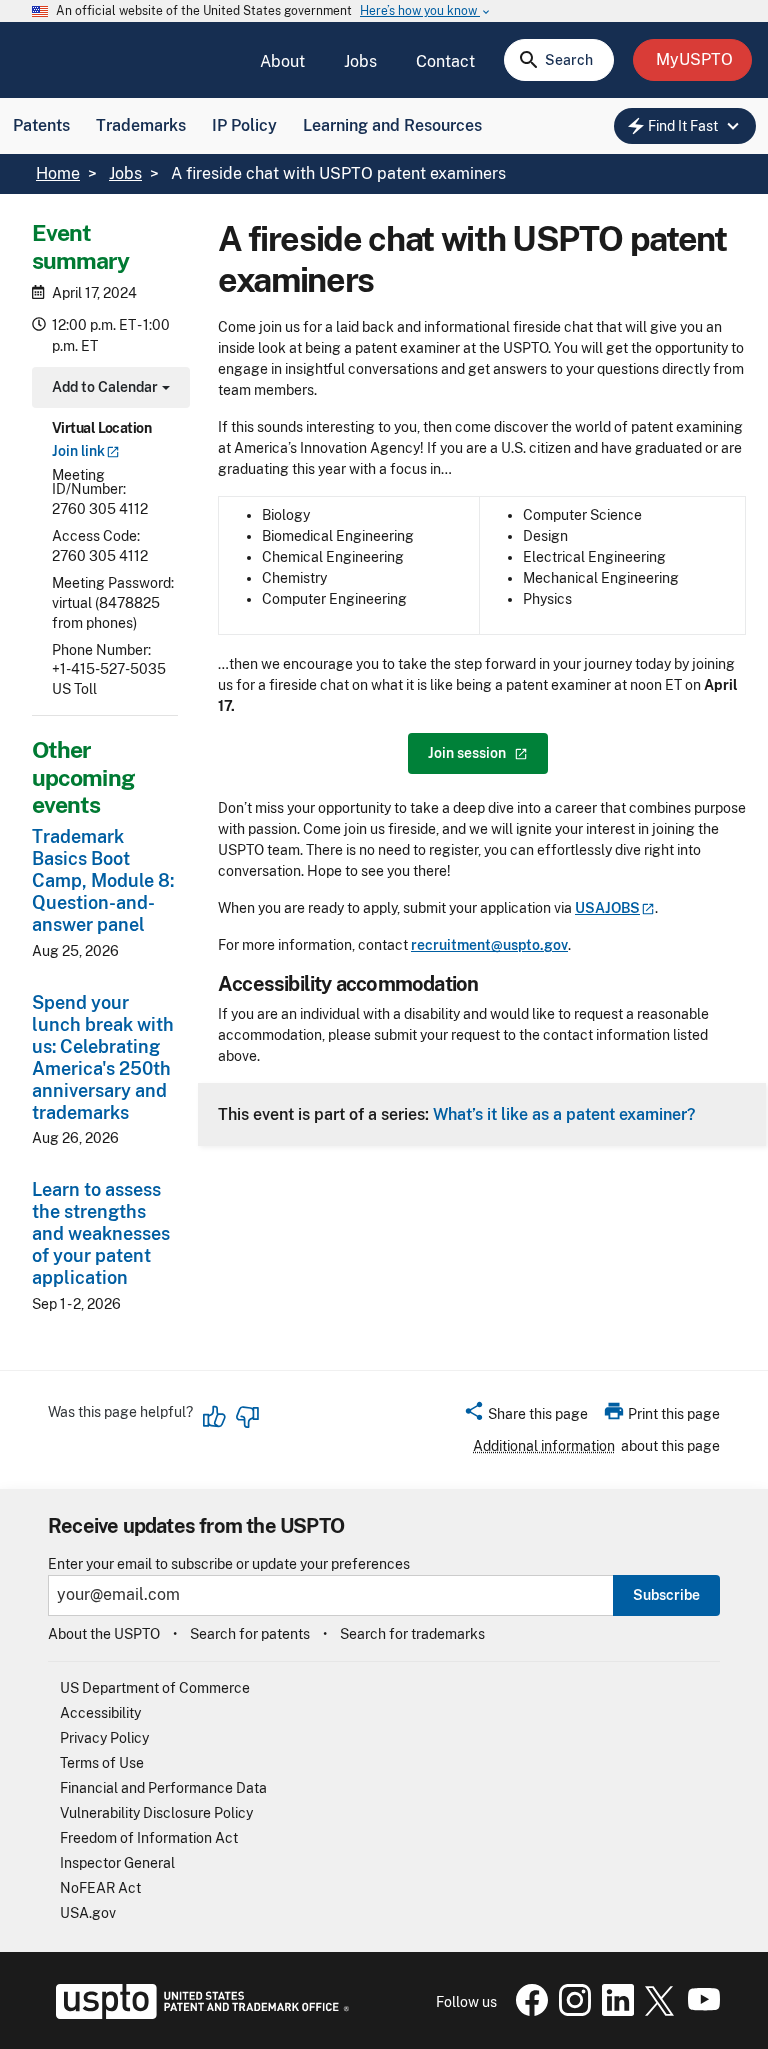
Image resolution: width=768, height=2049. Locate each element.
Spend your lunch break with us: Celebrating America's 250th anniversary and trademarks (103, 1057)
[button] (525, 1417)
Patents (41, 125)
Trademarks (141, 125)
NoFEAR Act (100, 1888)
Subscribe (666, 1595)
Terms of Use (102, 1763)
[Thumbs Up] (215, 1417)
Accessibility (100, 1713)
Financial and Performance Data (163, 1788)
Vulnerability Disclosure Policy (156, 1813)
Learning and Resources (392, 125)
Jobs (360, 61)
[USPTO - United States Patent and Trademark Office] (198, 2014)
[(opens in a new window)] (571, 2011)
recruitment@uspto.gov (489, 945)
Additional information (544, 1446)
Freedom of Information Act (149, 1838)
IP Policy (244, 125)
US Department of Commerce (155, 1688)
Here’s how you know (426, 11)
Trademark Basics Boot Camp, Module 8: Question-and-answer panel (103, 880)
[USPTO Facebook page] (528, 2011)
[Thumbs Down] (247, 1417)
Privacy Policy (104, 1738)
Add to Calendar (108, 389)
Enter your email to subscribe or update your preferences (229, 1564)
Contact (445, 61)
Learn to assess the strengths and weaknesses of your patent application (101, 1233)
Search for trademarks (412, 1634)
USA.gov (88, 1913)
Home (58, 173)
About (282, 61)
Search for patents (250, 1634)
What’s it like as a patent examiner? (564, 1114)
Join (78, 451)
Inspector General (117, 1863)
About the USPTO (104, 1634)
